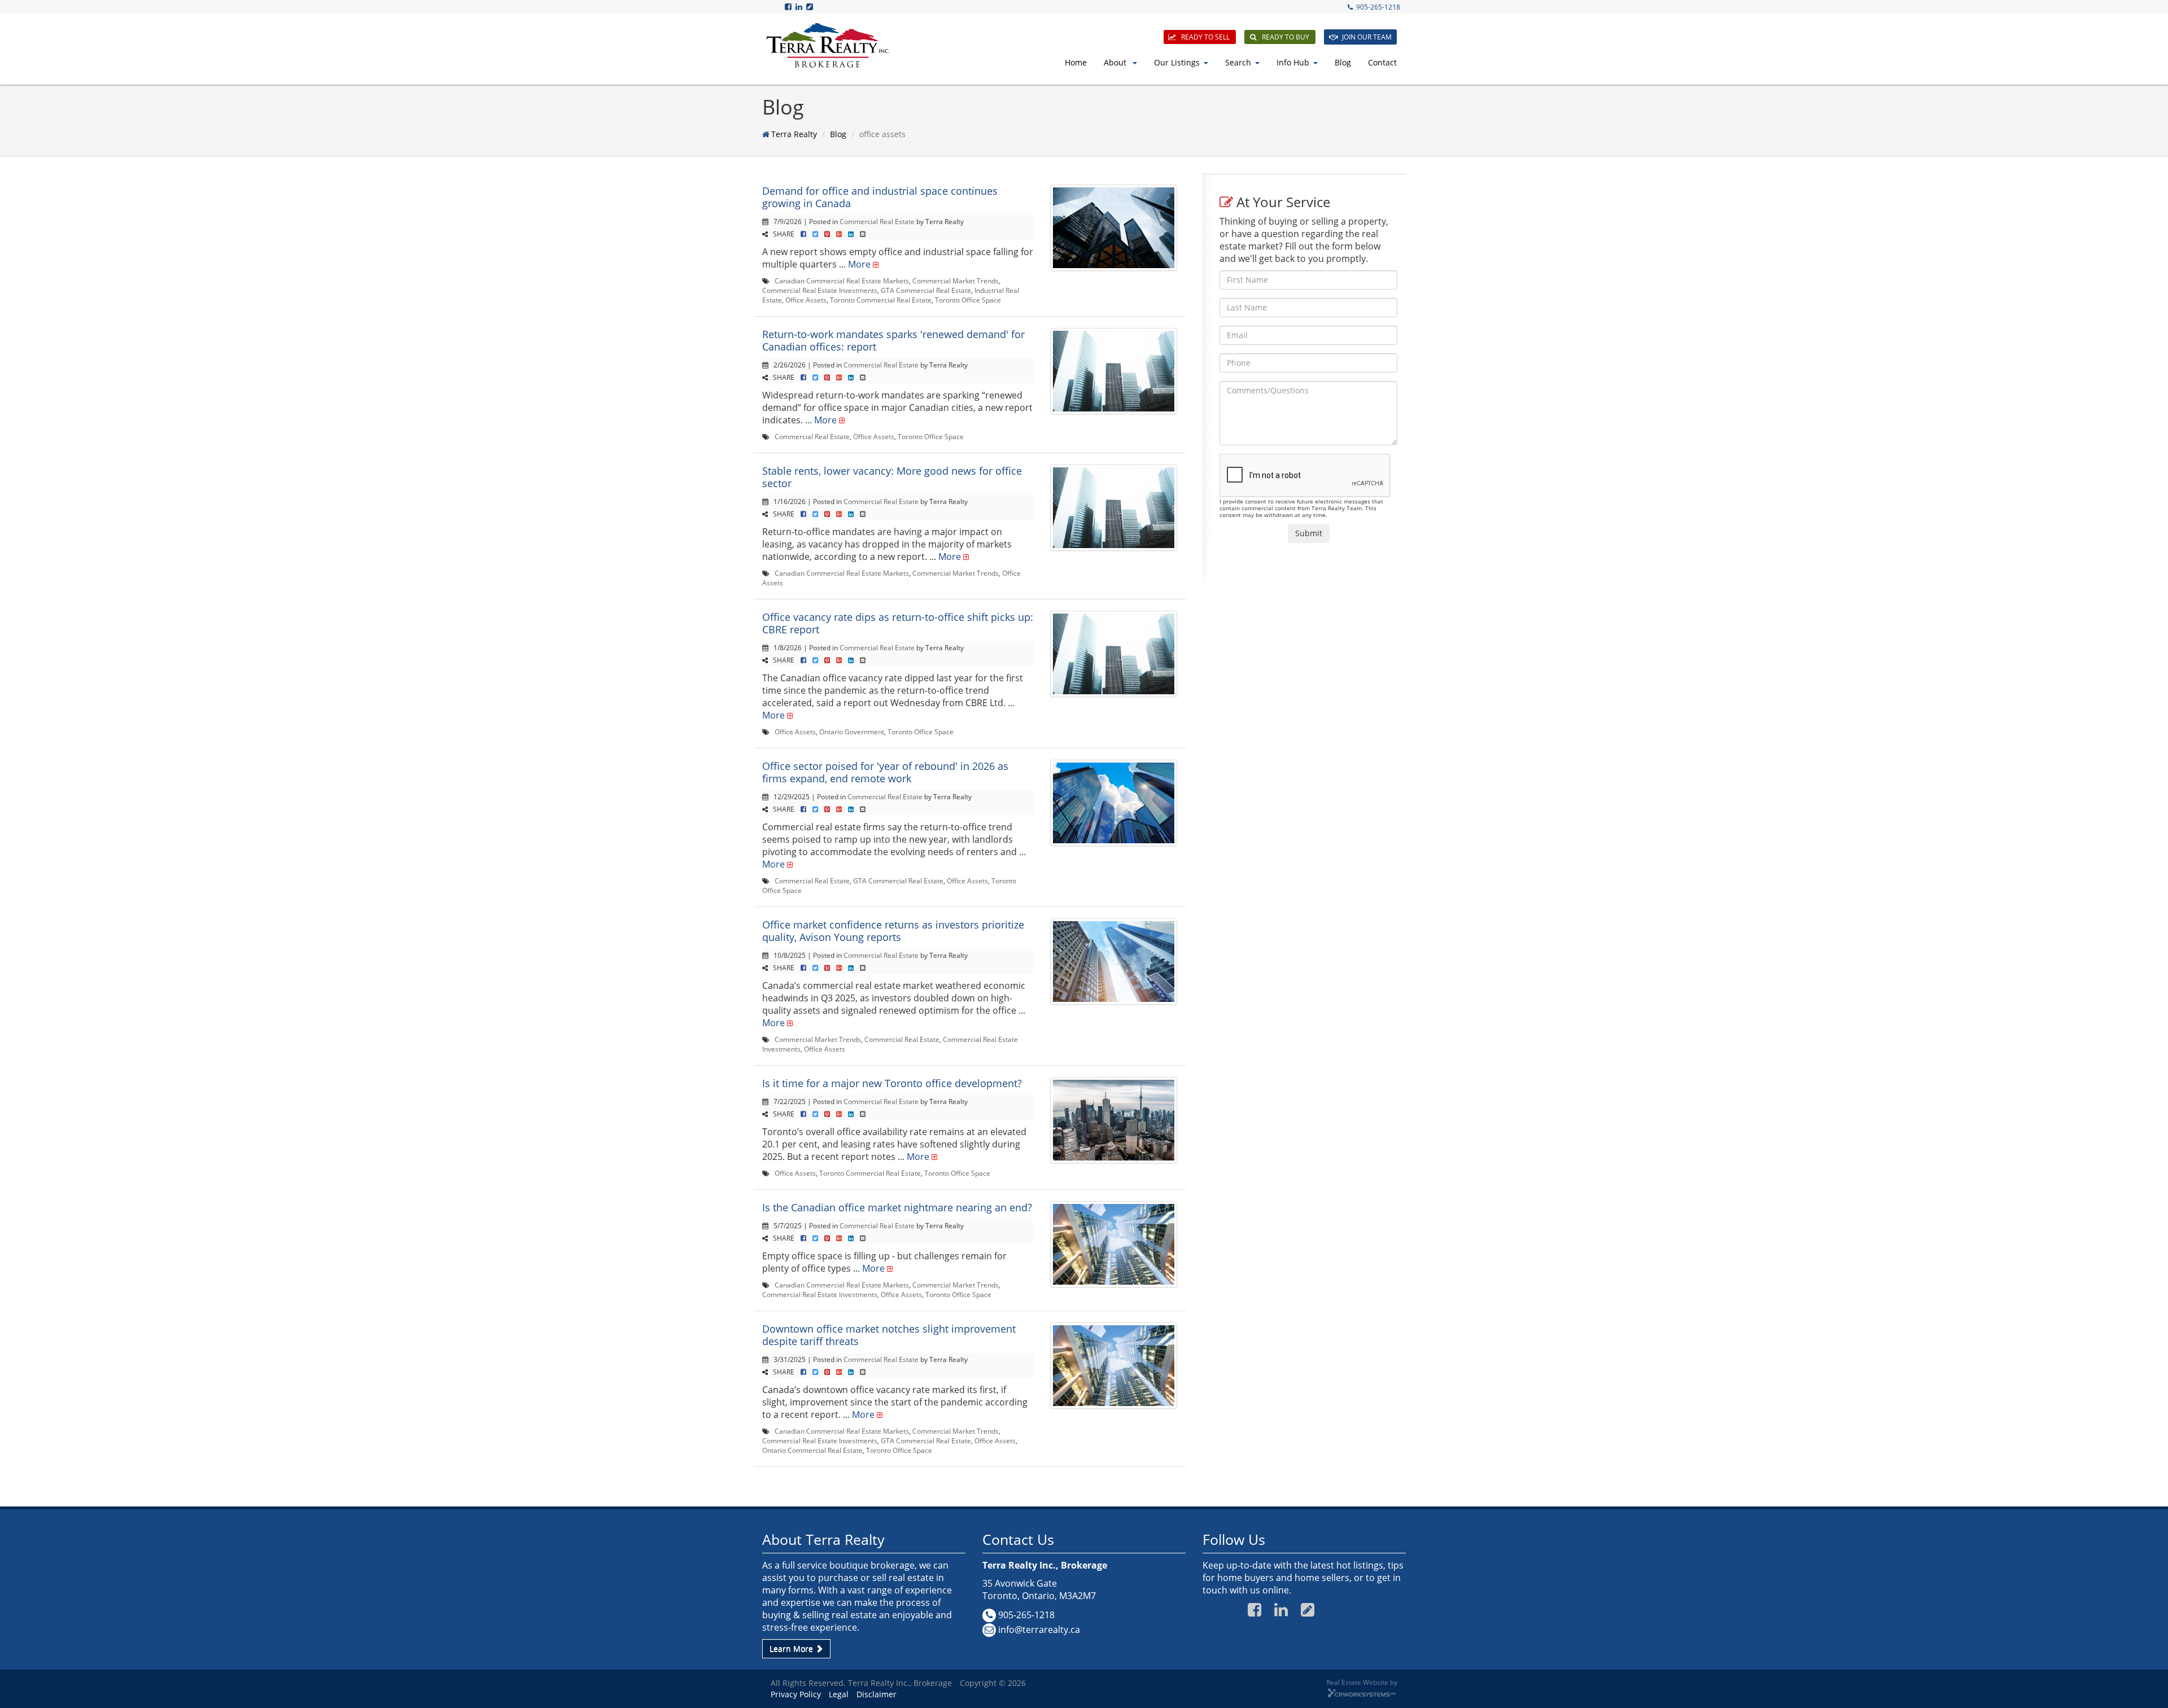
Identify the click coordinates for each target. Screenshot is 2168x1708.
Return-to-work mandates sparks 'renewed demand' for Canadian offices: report (893, 340)
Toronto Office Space (968, 300)
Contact (1382, 62)
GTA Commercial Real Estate (926, 290)
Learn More (792, 1648)
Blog (1343, 62)
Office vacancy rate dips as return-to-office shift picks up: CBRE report (898, 623)
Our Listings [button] (1177, 62)
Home (1076, 62)
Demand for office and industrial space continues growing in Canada (880, 197)
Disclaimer (877, 1694)
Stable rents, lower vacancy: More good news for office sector (892, 477)
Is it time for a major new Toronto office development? (892, 1083)
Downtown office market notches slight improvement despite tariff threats (889, 1335)
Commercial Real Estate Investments (820, 290)
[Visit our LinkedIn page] (800, 6)
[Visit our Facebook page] (789, 6)
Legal (839, 1694)
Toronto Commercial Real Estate (881, 300)
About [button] (1116, 62)
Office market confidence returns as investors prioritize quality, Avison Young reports (893, 931)
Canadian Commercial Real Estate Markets (842, 281)
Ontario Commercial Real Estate (812, 1450)
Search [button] (1238, 62)
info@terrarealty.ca (1039, 1630)
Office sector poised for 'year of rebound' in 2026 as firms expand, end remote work (885, 772)
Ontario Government (852, 732)
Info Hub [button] (1293, 62)
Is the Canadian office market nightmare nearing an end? (897, 1207)
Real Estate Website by (1362, 1682)
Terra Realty (794, 134)
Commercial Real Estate (877, 221)
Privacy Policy (796, 1694)
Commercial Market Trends (956, 281)
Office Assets (806, 300)
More (859, 264)
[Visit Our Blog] (810, 6)
